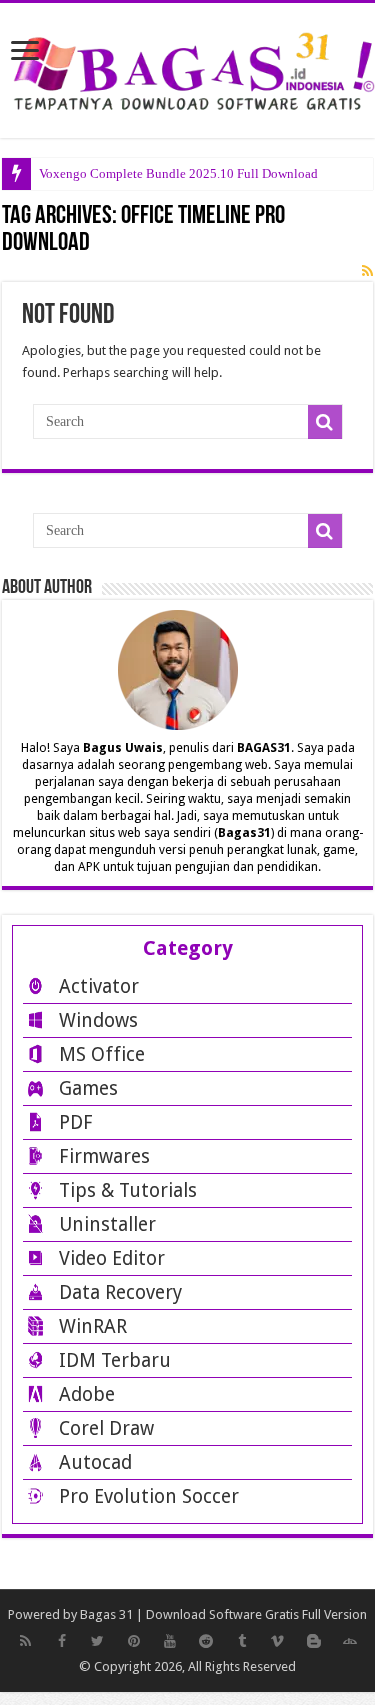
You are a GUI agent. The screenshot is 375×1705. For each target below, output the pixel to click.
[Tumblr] (242, 1641)
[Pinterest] (134, 1641)
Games (88, 1088)
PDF (76, 1122)
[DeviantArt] (350, 1641)
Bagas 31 (106, 1614)
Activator (99, 986)
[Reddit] (206, 1641)
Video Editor (112, 1258)
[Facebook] (62, 1641)
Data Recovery (120, 1292)
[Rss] (26, 1641)
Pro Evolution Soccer (149, 1496)
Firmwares (104, 1156)
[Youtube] (170, 1641)
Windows (98, 1020)
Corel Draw (106, 1428)
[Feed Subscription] (367, 271)
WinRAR (93, 1326)
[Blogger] (314, 1641)
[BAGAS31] (187, 67)
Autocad (95, 1462)
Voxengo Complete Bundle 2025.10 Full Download (178, 173)
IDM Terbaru (115, 1360)
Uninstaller (107, 1224)
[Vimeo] (278, 1641)
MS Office (102, 1054)
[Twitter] (98, 1641)
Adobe (87, 1394)
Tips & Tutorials (128, 1190)
